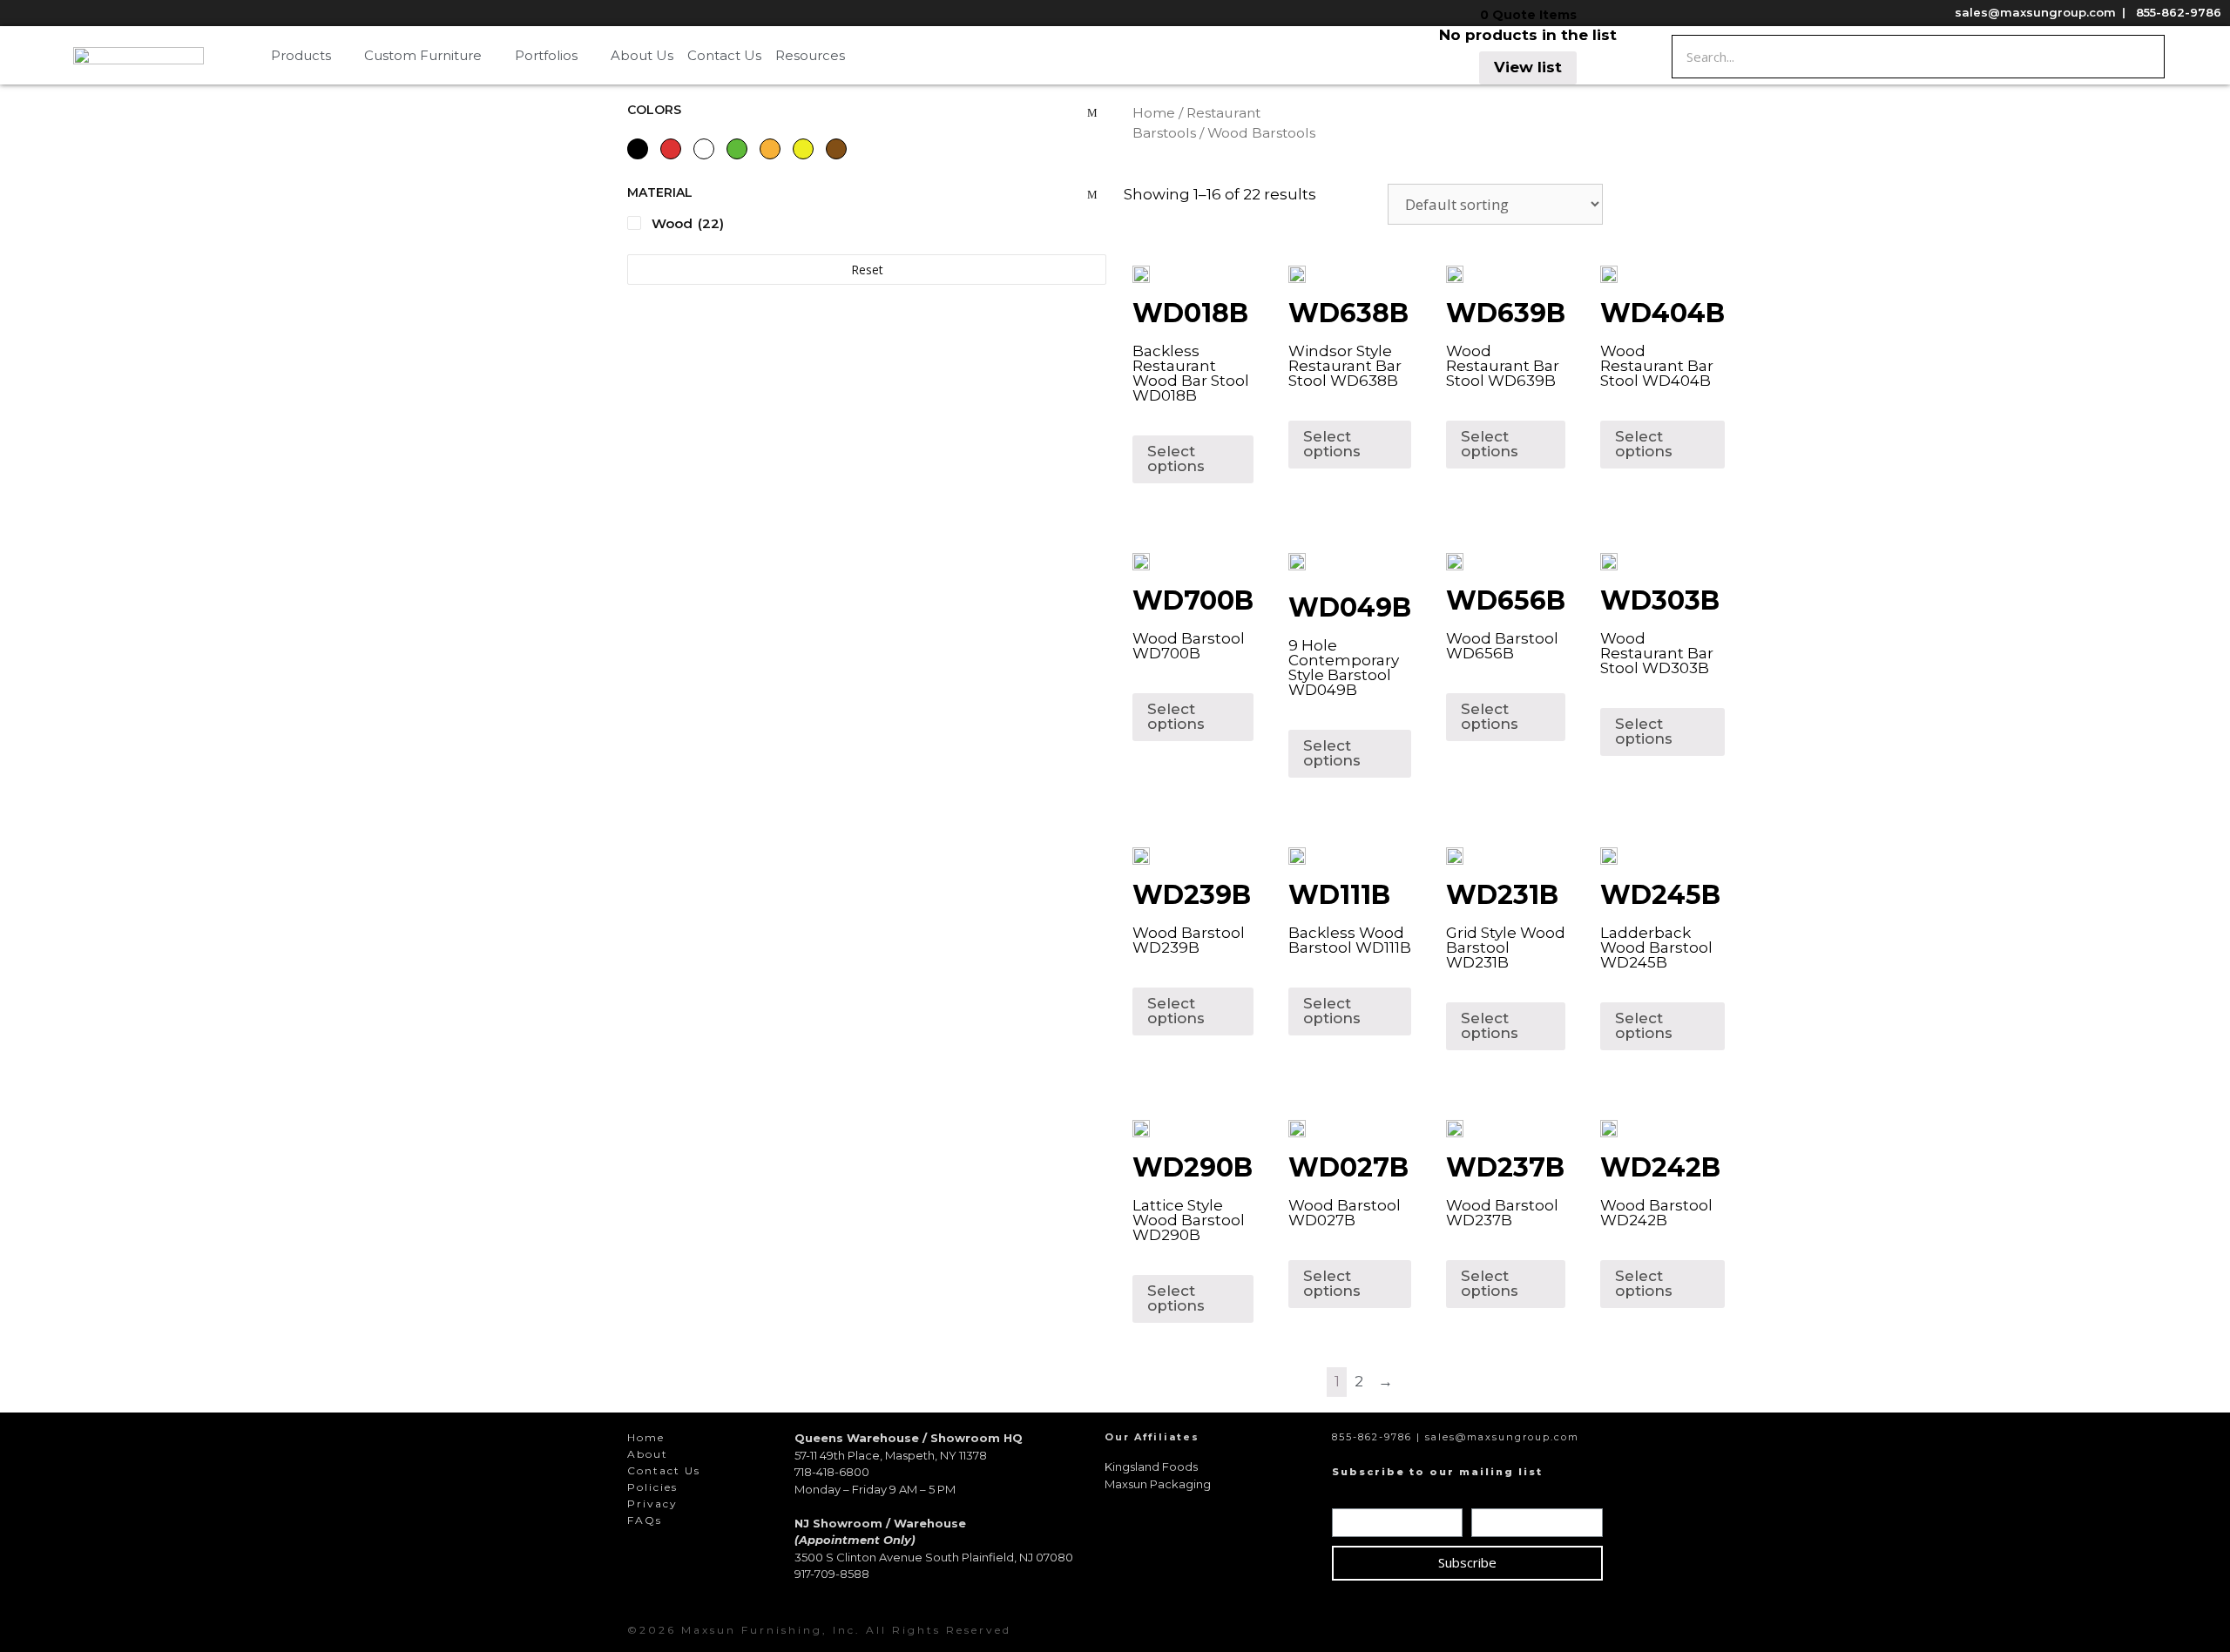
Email (1493, 1496)
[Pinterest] (1563, 1630)
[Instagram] (1530, 1630)
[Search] (2142, 57)
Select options (1176, 459)
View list (1528, 67)
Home (1154, 113)
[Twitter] (1596, 1630)
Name (1355, 1496)
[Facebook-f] (1497, 1630)
